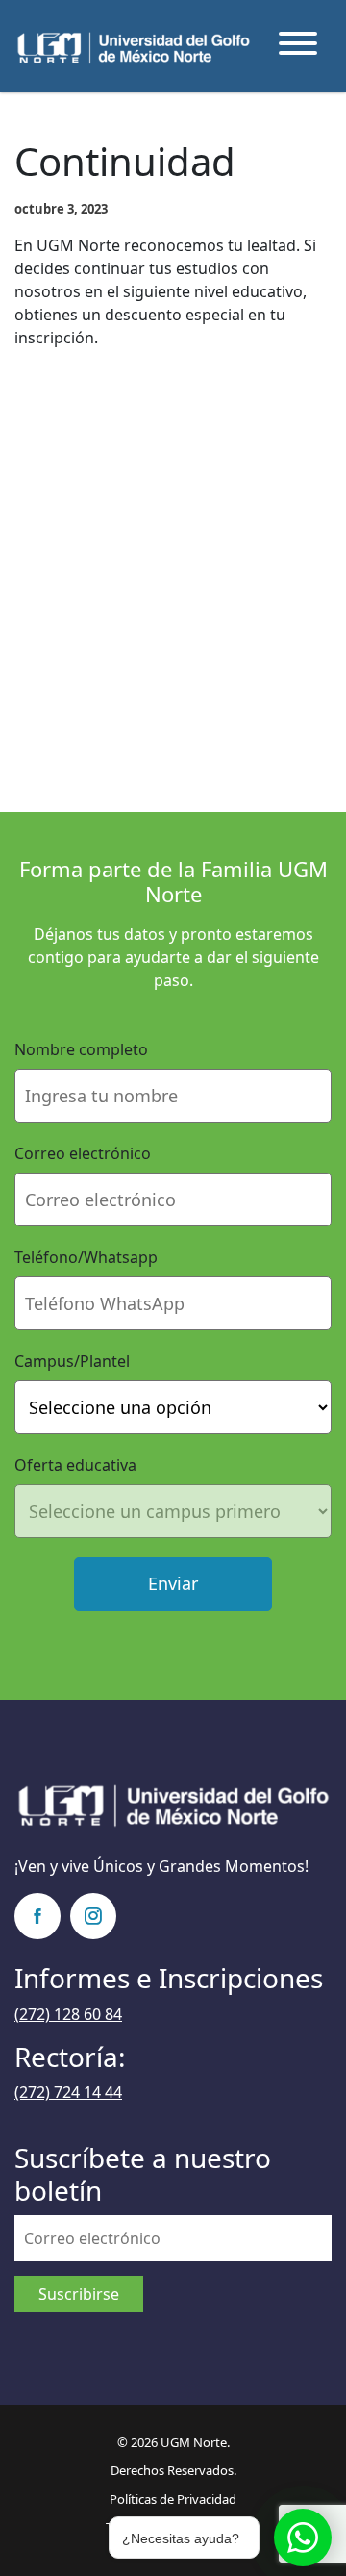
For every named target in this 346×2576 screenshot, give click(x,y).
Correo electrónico (83, 1153)
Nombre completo (81, 1049)
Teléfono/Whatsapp (86, 1257)
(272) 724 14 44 (68, 2092)
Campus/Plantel (72, 1361)
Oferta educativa (75, 1465)
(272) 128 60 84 (68, 2014)
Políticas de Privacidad (173, 2499)
